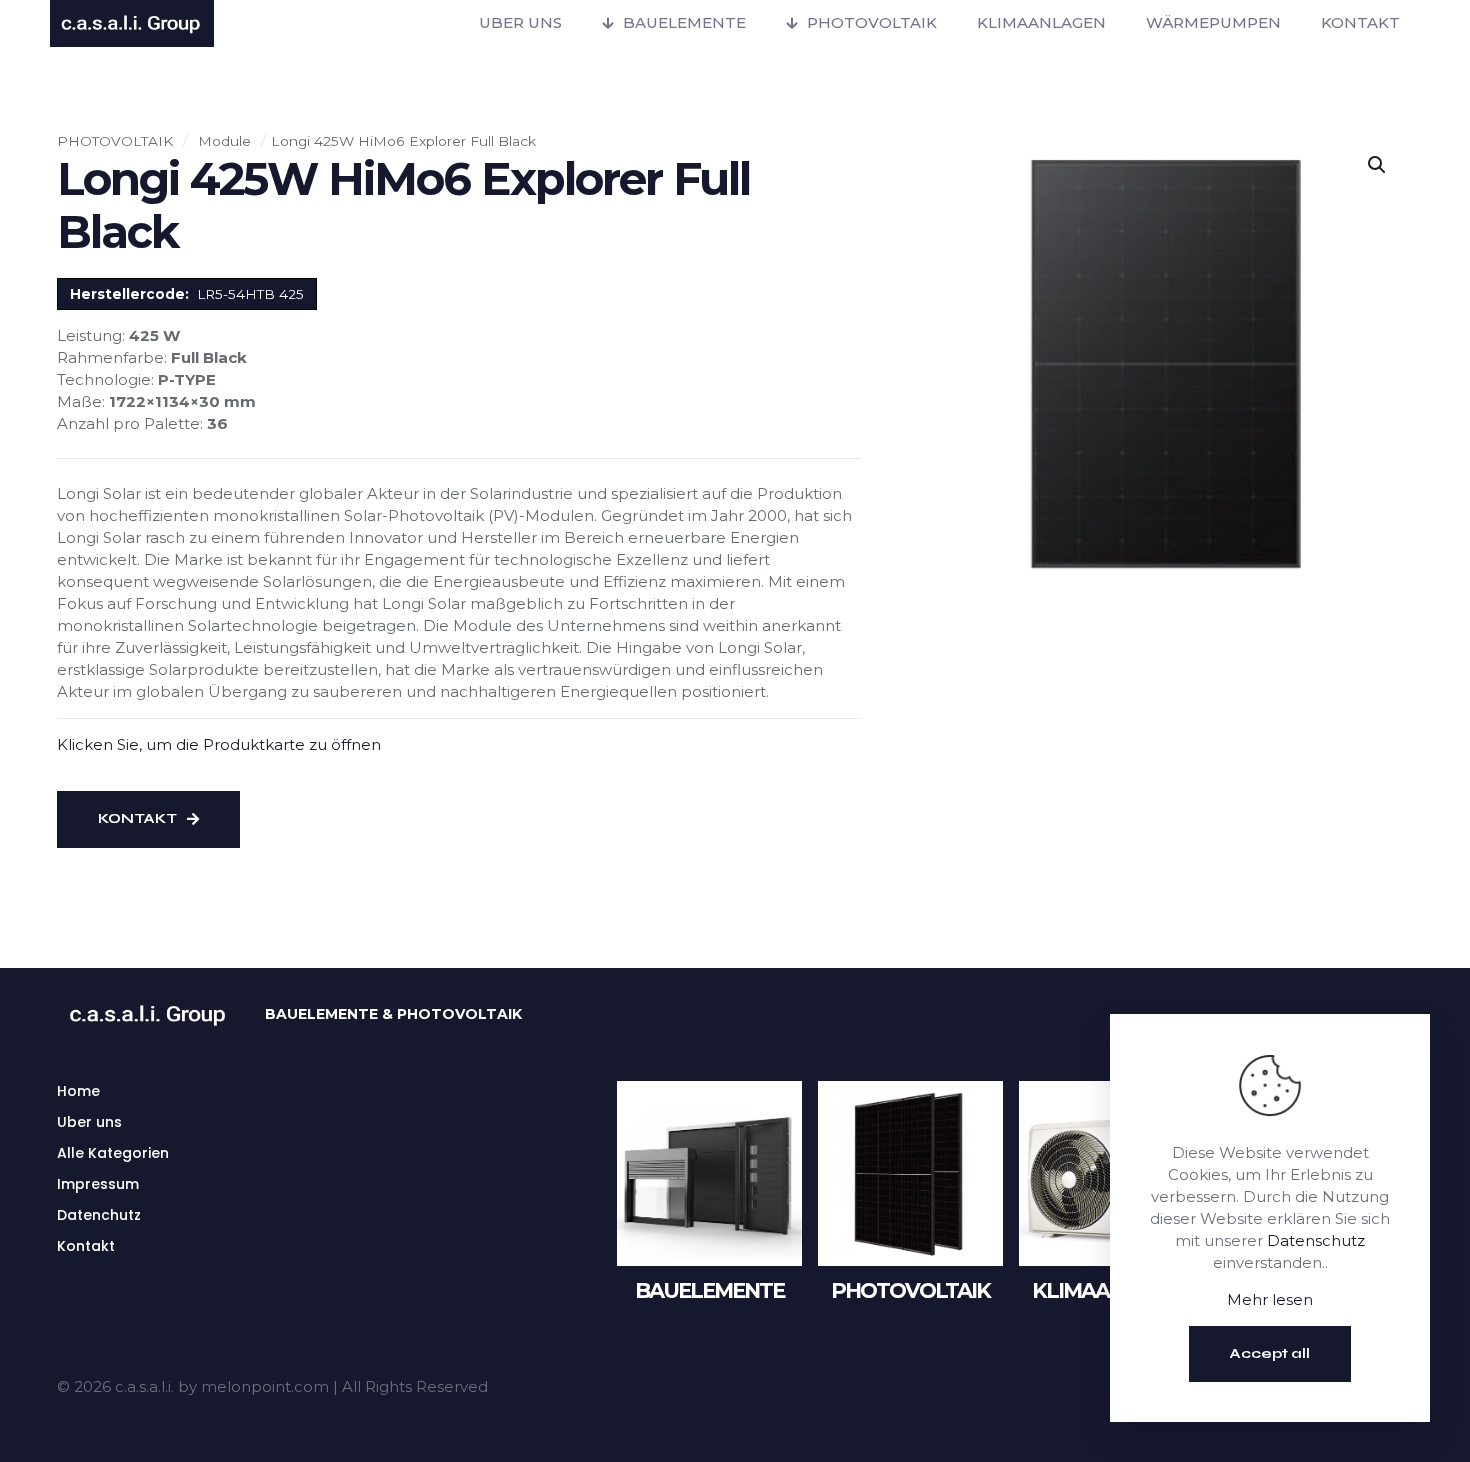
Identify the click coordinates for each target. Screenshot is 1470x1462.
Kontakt (86, 1246)
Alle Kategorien (113, 1153)
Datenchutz (99, 1215)
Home (78, 1091)
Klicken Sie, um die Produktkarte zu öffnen (219, 744)
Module (224, 141)
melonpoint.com (265, 1386)
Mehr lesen (1270, 1299)
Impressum (98, 1184)
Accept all (1270, 1353)
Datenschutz (1316, 1240)
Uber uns (89, 1122)
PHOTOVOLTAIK (115, 141)
